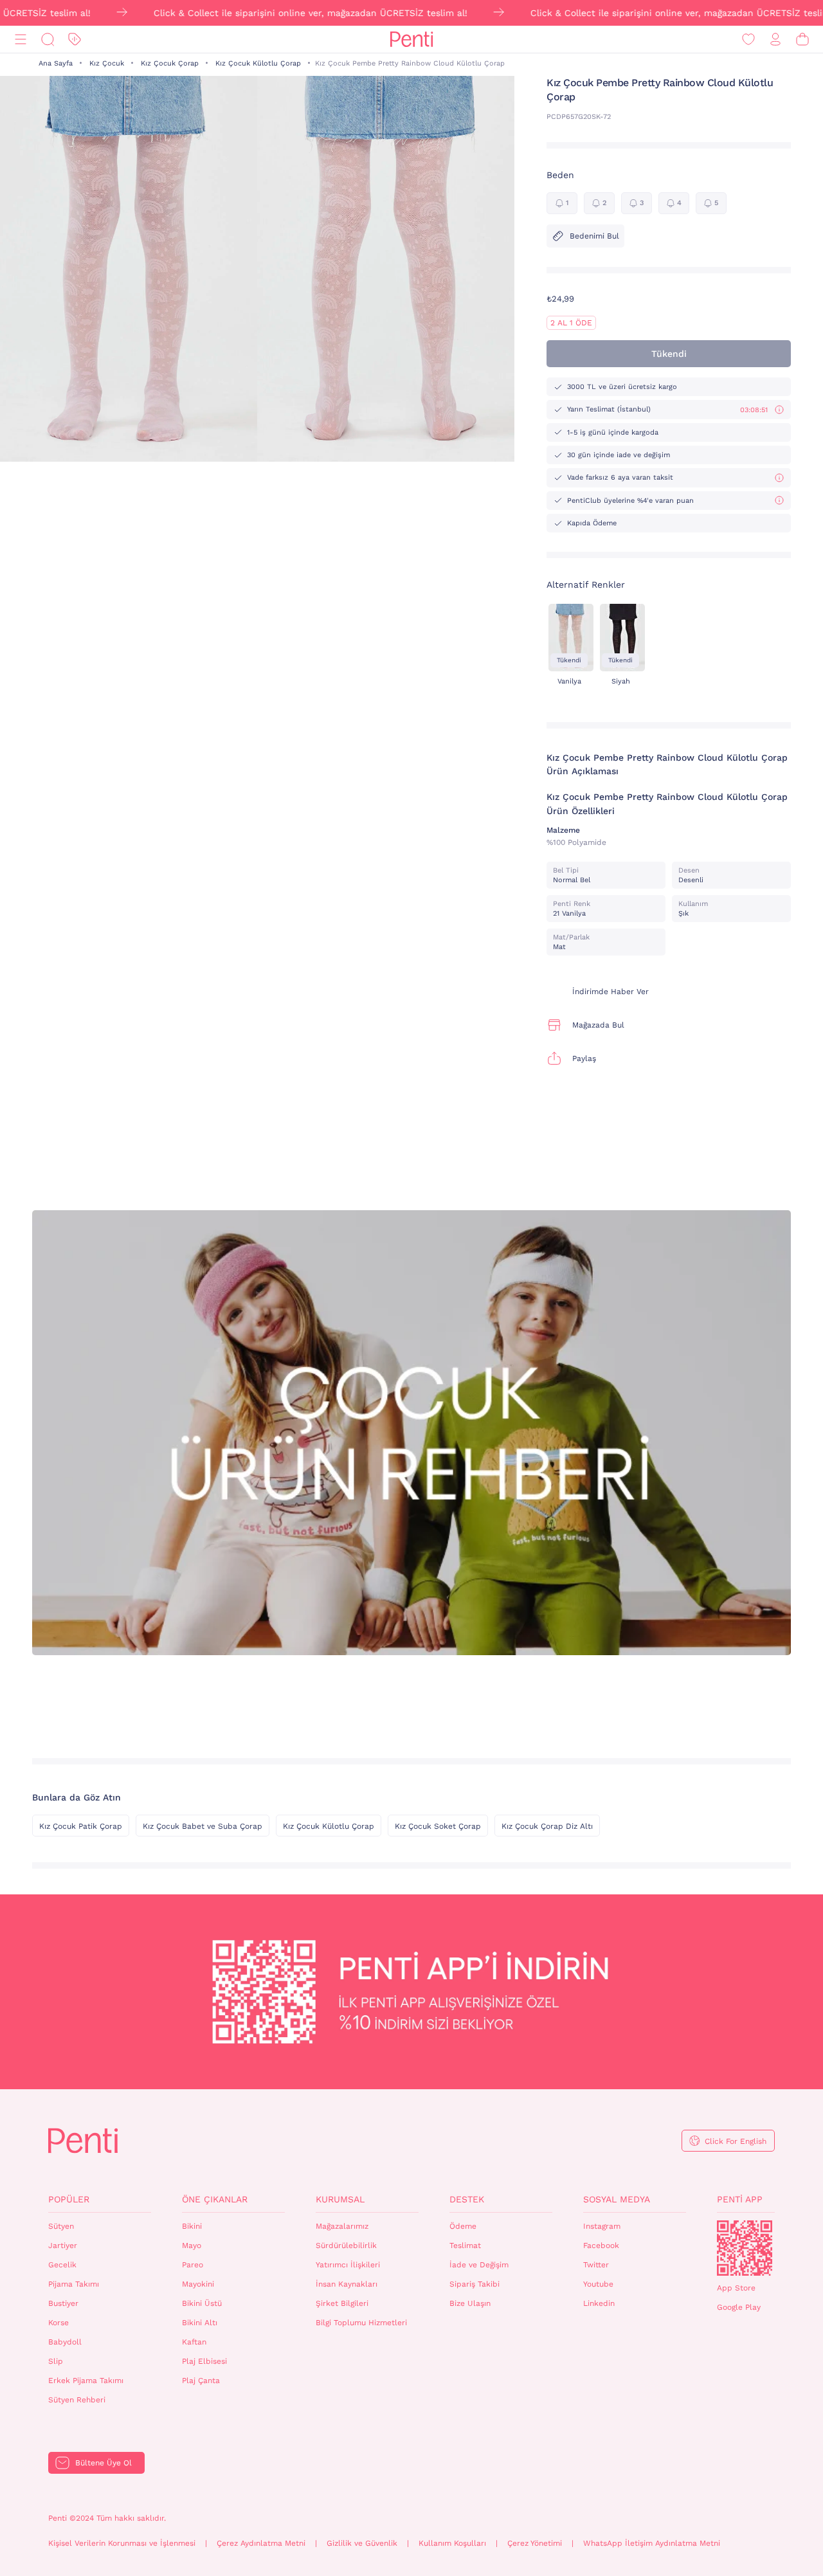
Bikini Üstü (202, 2303)
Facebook (601, 2245)
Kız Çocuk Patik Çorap (81, 1826)
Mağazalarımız (342, 2226)
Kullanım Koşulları (452, 2543)
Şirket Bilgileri (342, 2303)
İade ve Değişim (479, 2265)
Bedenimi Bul (594, 236)
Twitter (596, 2265)
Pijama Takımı (74, 2284)
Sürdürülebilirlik (346, 2245)
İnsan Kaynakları (347, 2284)
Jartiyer (63, 2245)
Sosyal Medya (617, 2199)
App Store (736, 2288)
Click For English (736, 2141)
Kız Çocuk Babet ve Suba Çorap (203, 1826)
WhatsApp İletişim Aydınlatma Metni (652, 2543)
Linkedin (599, 2303)
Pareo (193, 2265)
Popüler (69, 2199)
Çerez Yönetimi (535, 2543)
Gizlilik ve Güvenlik (362, 2543)
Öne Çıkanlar (215, 2199)
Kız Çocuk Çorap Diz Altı (547, 1826)
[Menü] (21, 40)
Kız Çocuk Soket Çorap (438, 1826)
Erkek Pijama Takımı (86, 2381)
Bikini (192, 2226)
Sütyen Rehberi (77, 2400)
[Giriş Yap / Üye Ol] (775, 40)
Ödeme (463, 2226)
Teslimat (465, 2245)
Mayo (192, 2245)
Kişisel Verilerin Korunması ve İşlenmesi (122, 2543)
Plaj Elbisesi (204, 2361)
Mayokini (198, 2284)
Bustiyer (63, 2303)
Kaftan (194, 2342)
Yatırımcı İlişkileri (348, 2265)
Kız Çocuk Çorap (170, 63)
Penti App (740, 2199)
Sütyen (61, 2226)
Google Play (739, 2307)
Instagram (602, 2226)
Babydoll (65, 2342)
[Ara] (48, 40)
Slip (56, 2361)
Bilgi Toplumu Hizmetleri (361, 2323)
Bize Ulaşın (470, 2303)
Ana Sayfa (56, 63)
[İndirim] (75, 40)
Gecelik (62, 2265)
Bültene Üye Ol (104, 2463)
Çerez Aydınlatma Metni (261, 2543)
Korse (59, 2323)
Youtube (598, 2284)
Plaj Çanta (201, 2381)
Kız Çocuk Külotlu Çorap (258, 63)
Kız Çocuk (107, 63)
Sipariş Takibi (475, 2284)
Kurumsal (340, 2199)
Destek (467, 2199)
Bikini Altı (200, 2323)
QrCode (745, 2248)
